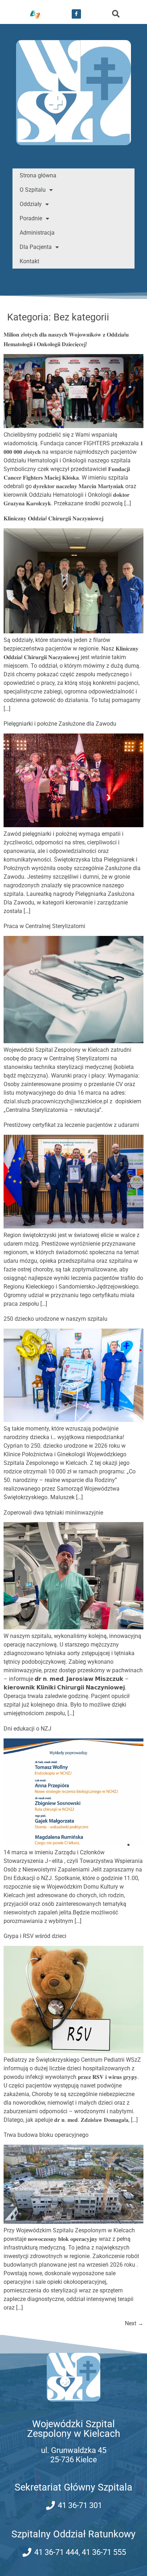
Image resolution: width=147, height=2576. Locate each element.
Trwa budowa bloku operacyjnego (46, 2135)
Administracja (37, 233)
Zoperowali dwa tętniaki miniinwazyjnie (53, 1513)
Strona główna (38, 175)
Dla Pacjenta (36, 247)
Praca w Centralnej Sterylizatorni (44, 926)
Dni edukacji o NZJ (27, 1729)
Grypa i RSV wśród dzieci (35, 1936)
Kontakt (29, 261)
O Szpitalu (33, 190)
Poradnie (31, 218)
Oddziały (31, 204)
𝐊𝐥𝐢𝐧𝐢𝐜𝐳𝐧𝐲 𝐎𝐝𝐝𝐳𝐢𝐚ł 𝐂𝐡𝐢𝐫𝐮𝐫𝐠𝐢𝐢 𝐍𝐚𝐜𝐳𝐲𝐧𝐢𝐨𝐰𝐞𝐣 (54, 518)
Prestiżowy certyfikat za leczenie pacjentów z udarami (71, 1125)
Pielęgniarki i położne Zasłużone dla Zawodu (60, 724)
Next (134, 2323)
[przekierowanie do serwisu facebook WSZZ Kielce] (76, 14)
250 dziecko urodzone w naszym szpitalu (55, 1319)
